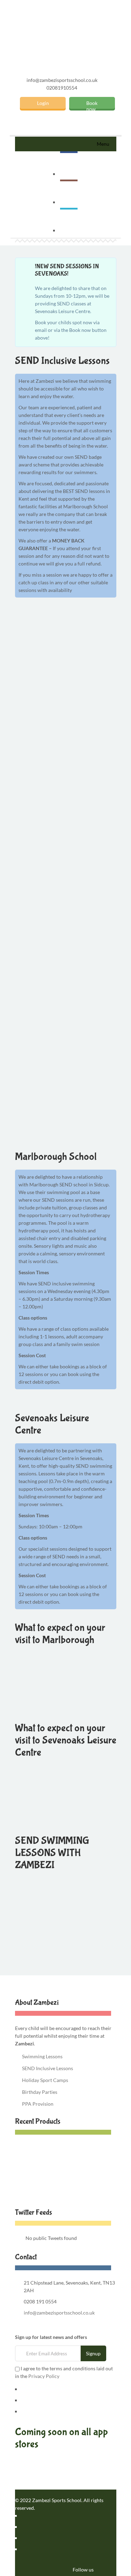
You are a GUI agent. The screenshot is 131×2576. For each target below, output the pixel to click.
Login (43, 103)
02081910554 (62, 88)
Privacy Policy (44, 2376)
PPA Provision (38, 2104)
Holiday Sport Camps (45, 2080)
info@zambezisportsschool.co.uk (62, 80)
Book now (92, 104)
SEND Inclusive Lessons (48, 2068)
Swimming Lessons (42, 2056)
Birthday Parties (40, 2092)
